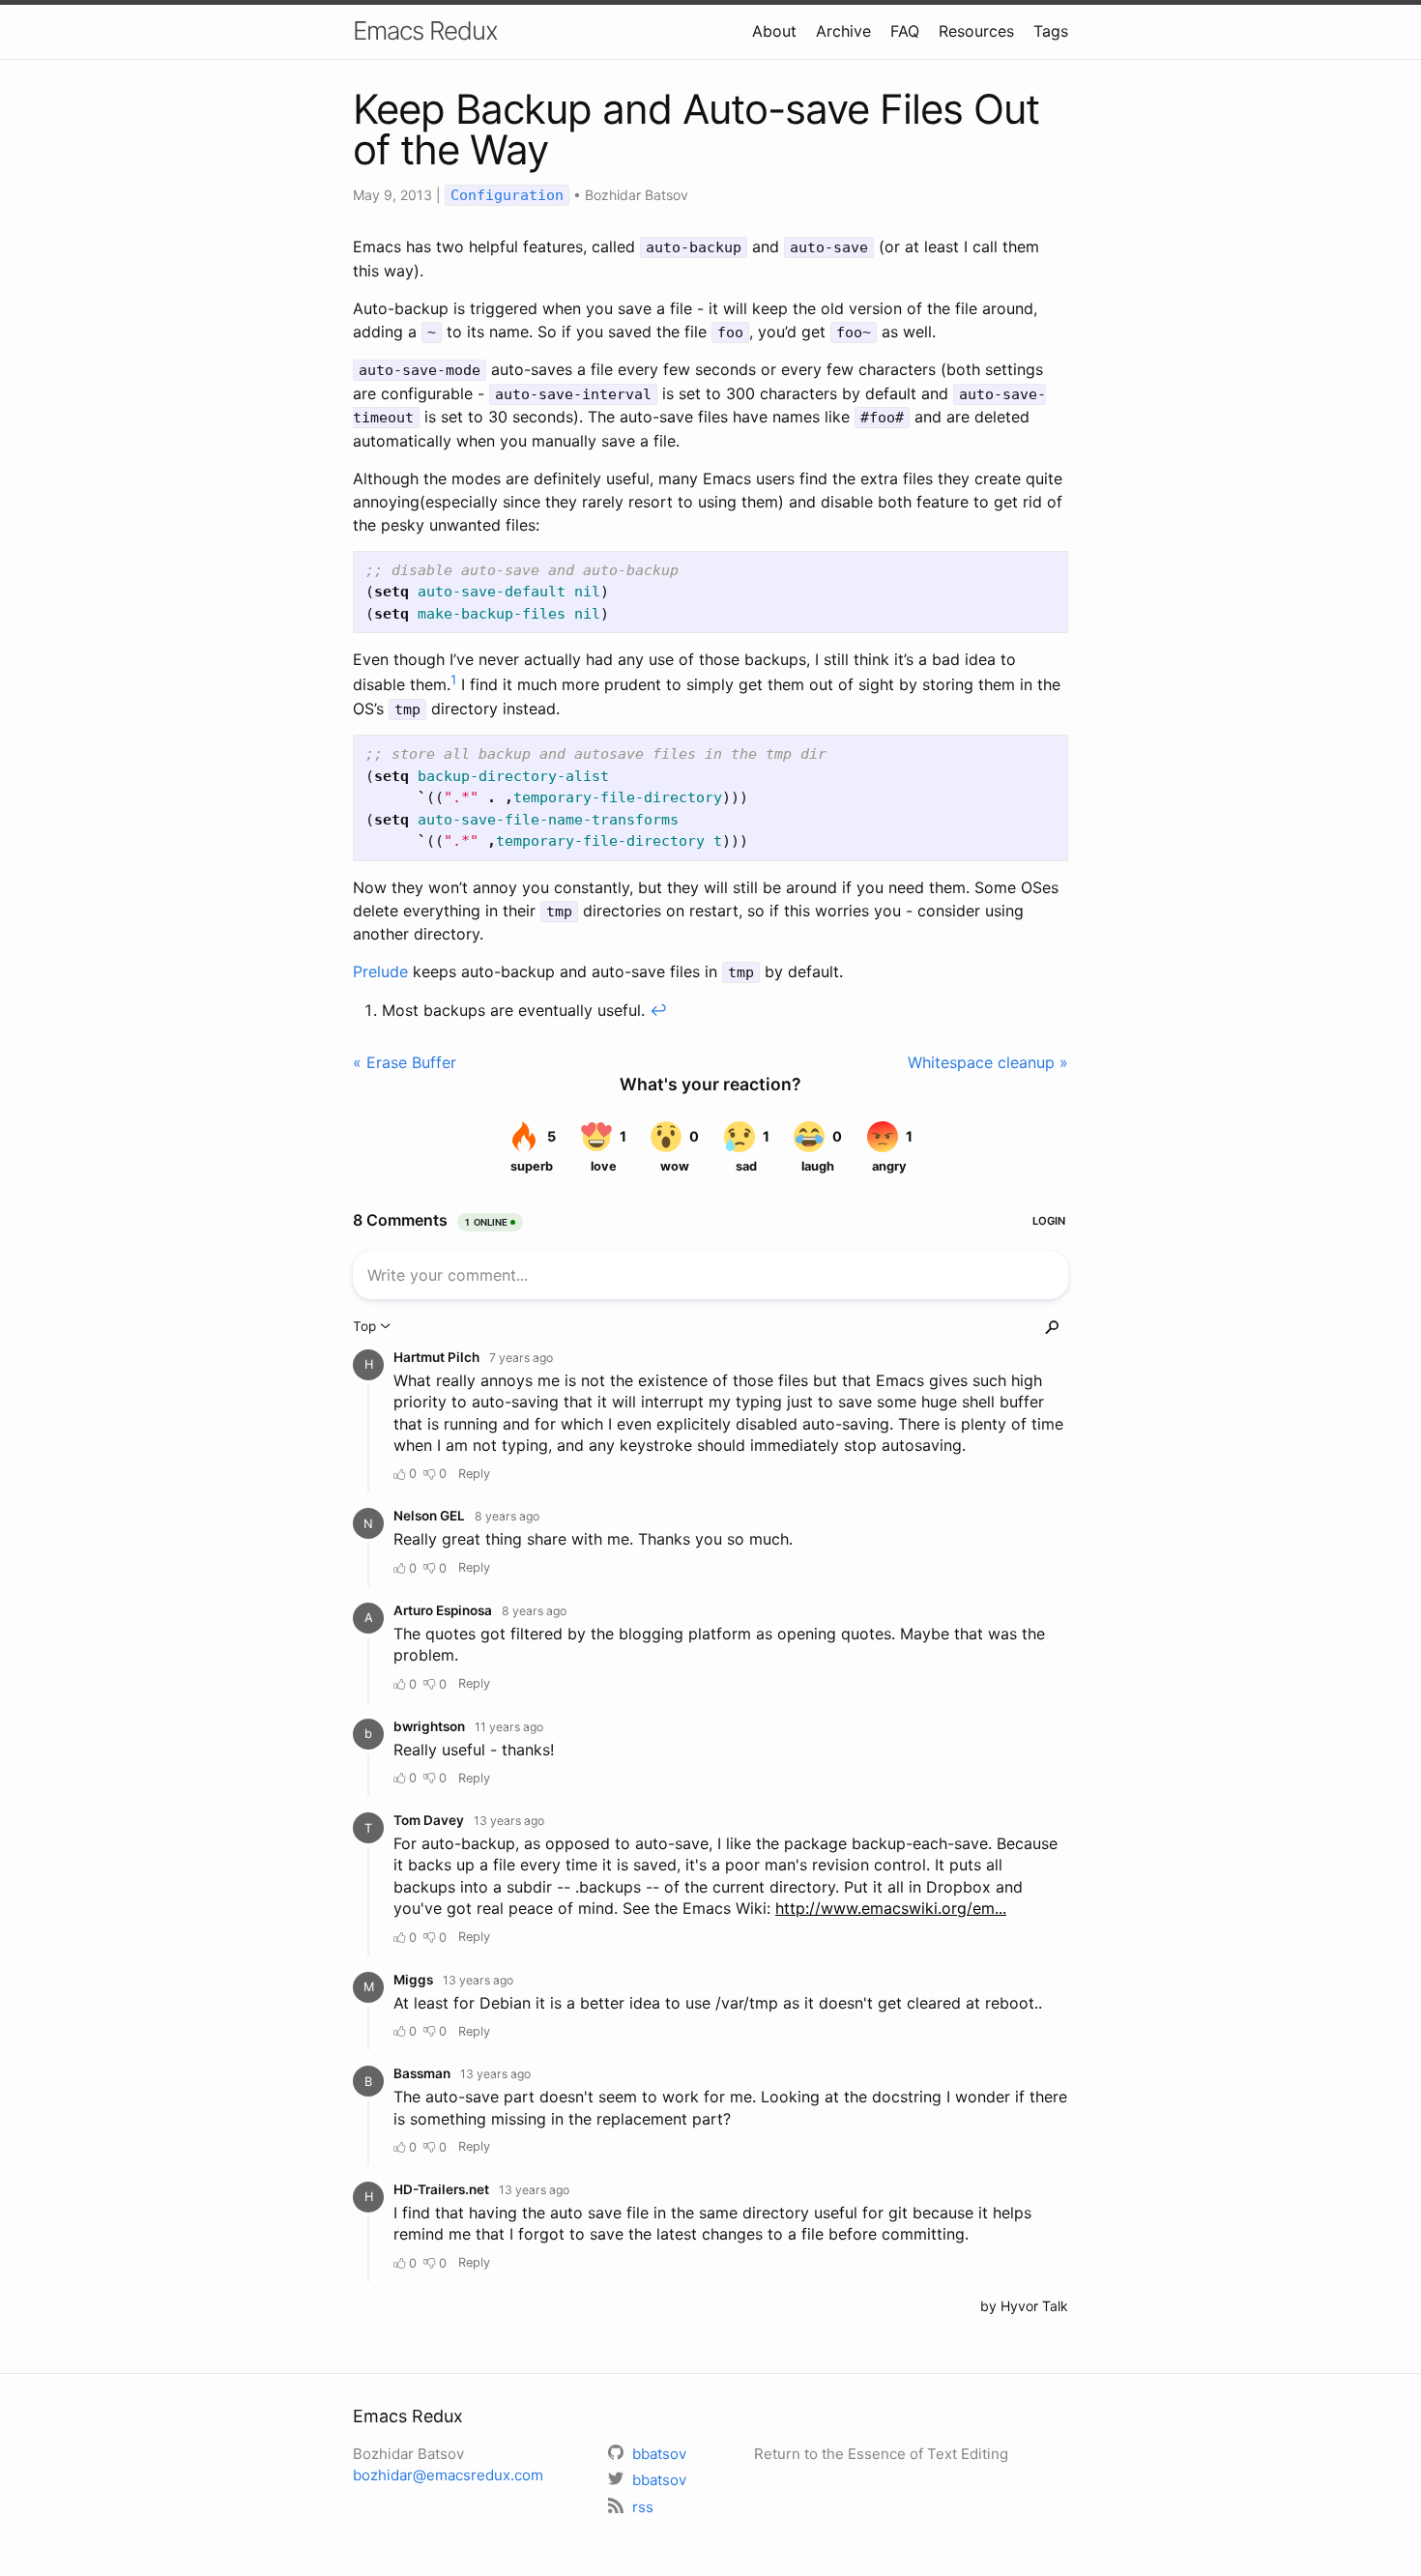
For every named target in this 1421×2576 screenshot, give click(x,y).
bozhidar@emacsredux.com (448, 2475)
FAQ (905, 31)
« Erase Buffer (405, 1062)
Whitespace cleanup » (988, 1062)
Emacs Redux (425, 30)
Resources (976, 31)
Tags (1051, 31)
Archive (843, 31)
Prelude (380, 971)
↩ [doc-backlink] (658, 1010)
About (774, 31)
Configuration (507, 195)
